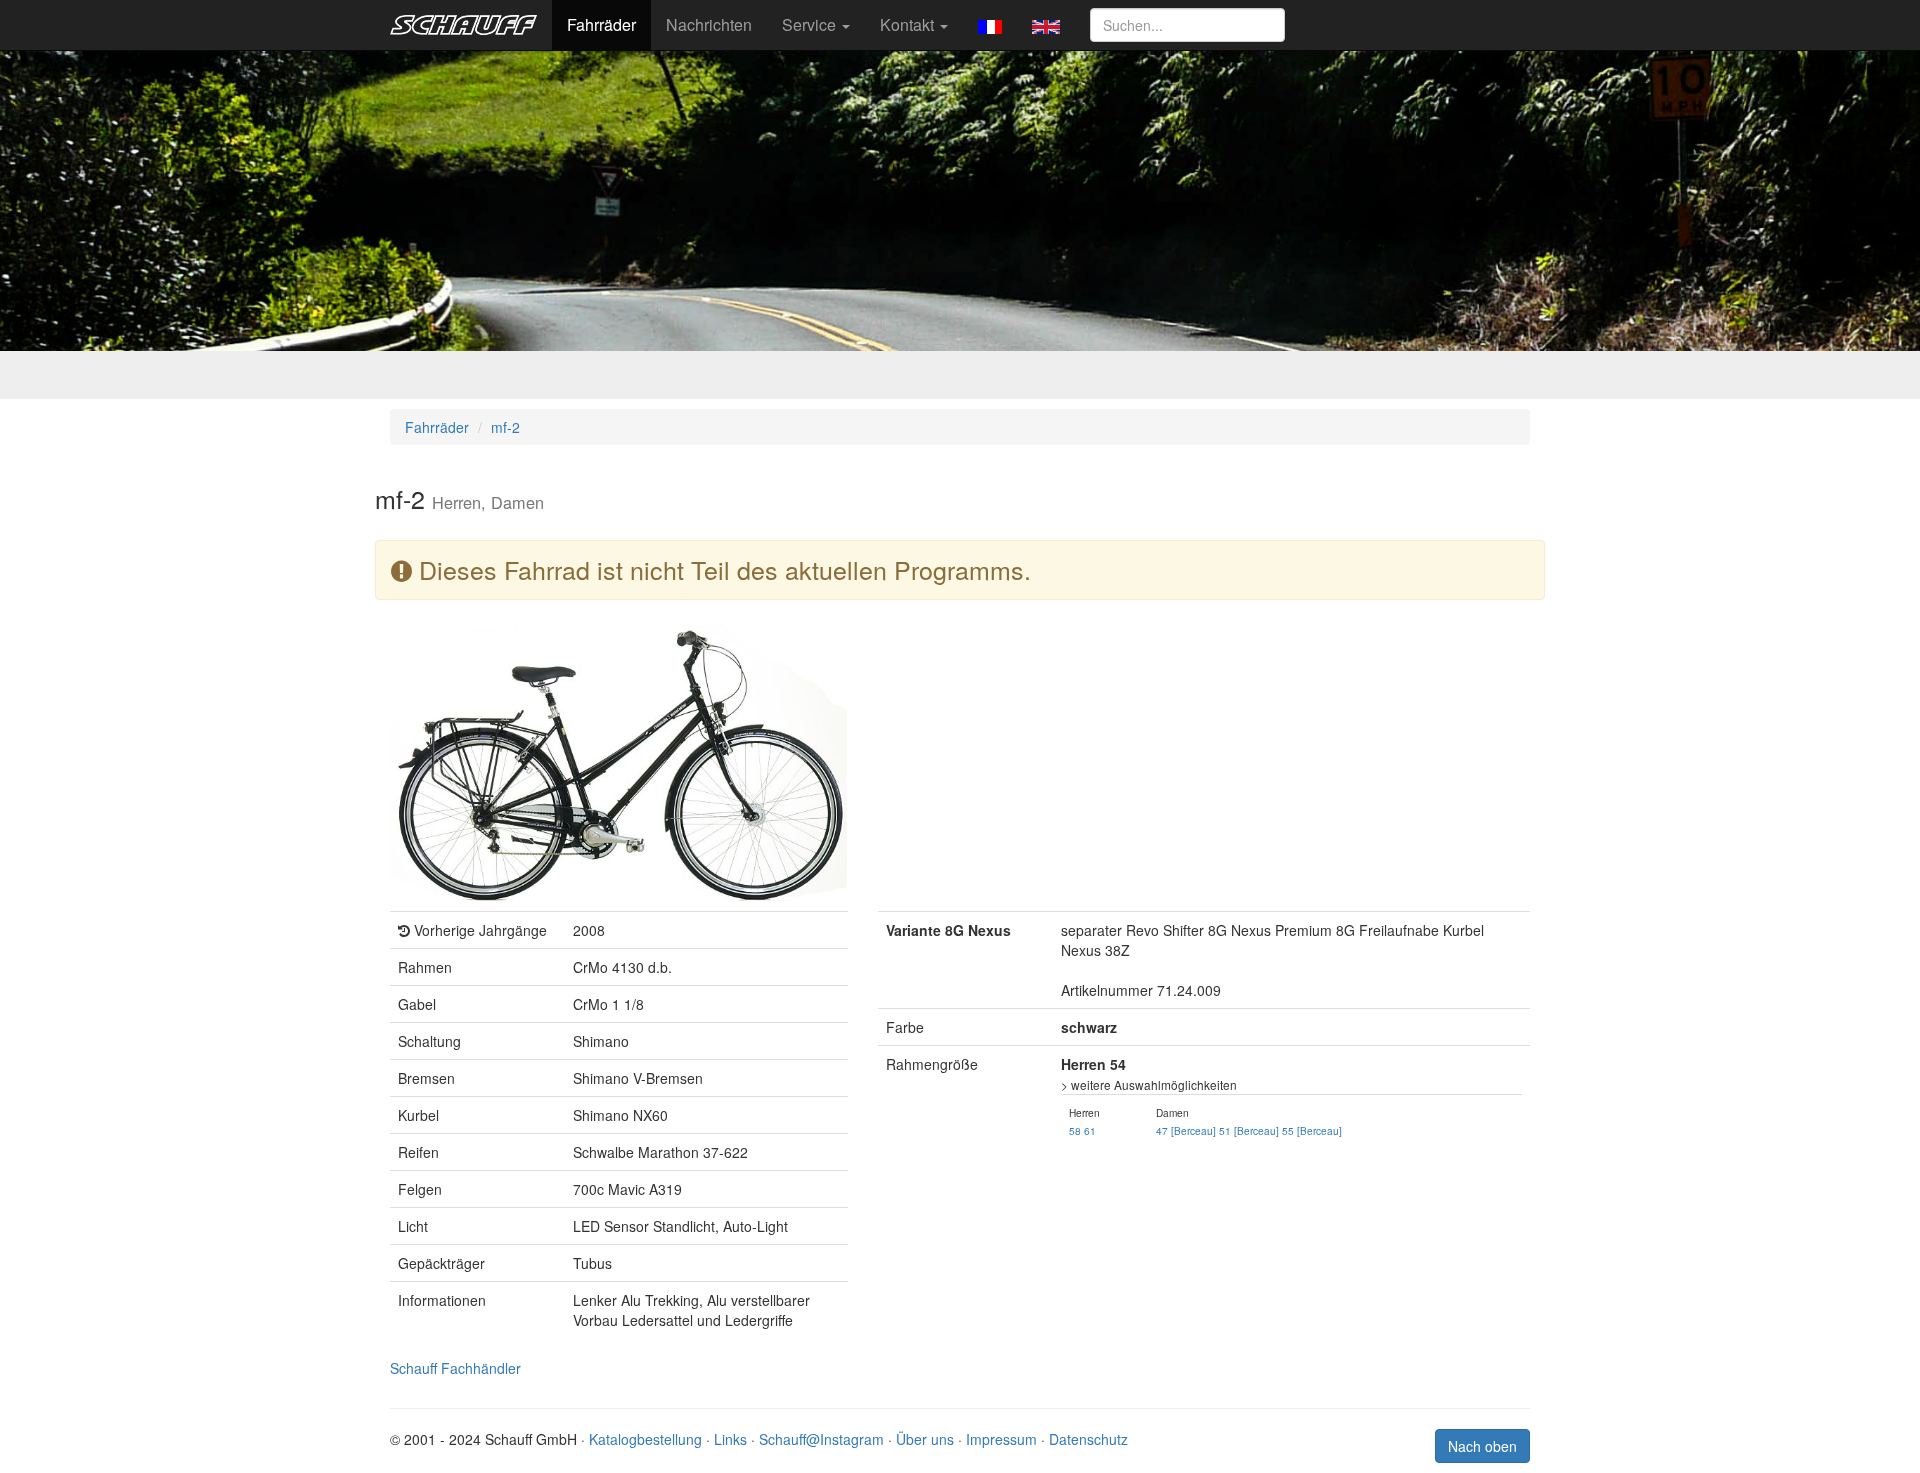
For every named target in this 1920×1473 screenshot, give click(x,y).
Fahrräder (601, 24)
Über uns (925, 1439)
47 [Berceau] (1186, 1130)
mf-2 (505, 427)
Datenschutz (1088, 1439)
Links (730, 1439)
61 (1090, 1130)
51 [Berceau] (1249, 1130)
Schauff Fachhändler (455, 1368)
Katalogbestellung (645, 1439)
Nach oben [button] (1482, 1446)
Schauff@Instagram (821, 1439)
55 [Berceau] (1312, 1130)
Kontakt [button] (909, 24)
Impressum (1001, 1439)
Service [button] (811, 24)
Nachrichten (709, 24)
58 (1075, 1130)
